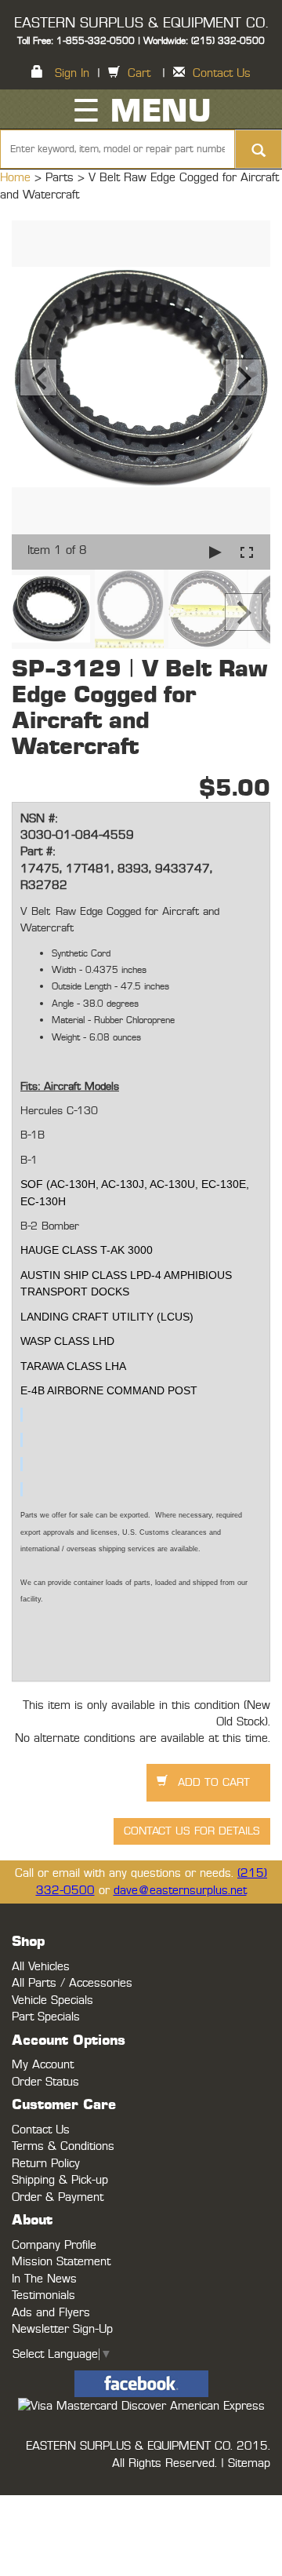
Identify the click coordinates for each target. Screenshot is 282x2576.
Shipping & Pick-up (60, 2180)
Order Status (45, 2082)
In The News (44, 2279)
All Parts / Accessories (72, 1983)
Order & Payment (58, 2197)
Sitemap (249, 2463)
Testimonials (43, 2295)
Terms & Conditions (63, 2146)
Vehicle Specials (52, 2000)
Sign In (72, 73)
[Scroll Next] (244, 612)
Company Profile (54, 2245)
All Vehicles (41, 1967)
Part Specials (46, 2017)
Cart (139, 73)
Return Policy (46, 2164)
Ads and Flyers (51, 2313)
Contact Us (222, 73)
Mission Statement (61, 2262)
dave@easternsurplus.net (180, 1891)
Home (17, 178)
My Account (43, 2065)
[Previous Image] (38, 377)
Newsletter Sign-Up (62, 2329)
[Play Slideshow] (215, 552)
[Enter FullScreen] (247, 552)
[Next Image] (244, 377)
